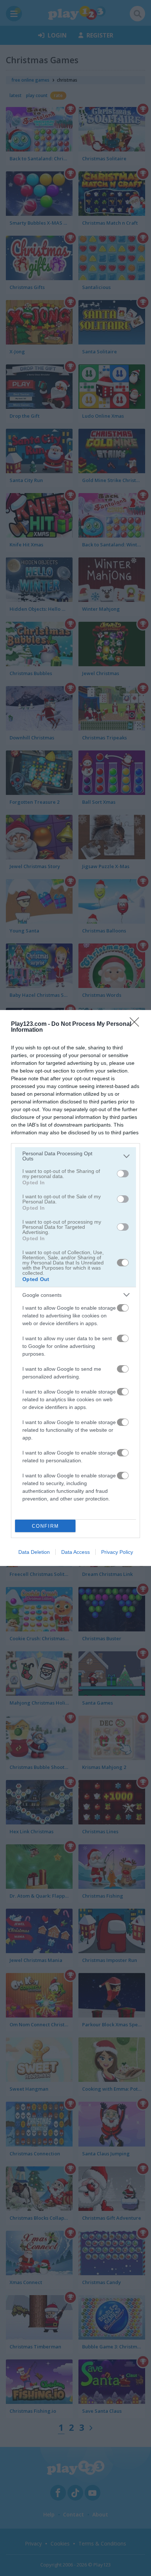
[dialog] (75, 1288)
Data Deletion (34, 1552)
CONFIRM (45, 1526)
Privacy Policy (117, 1552)
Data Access (75, 1552)
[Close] (137, 1024)
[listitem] (75, 1156)
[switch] (123, 1174)
